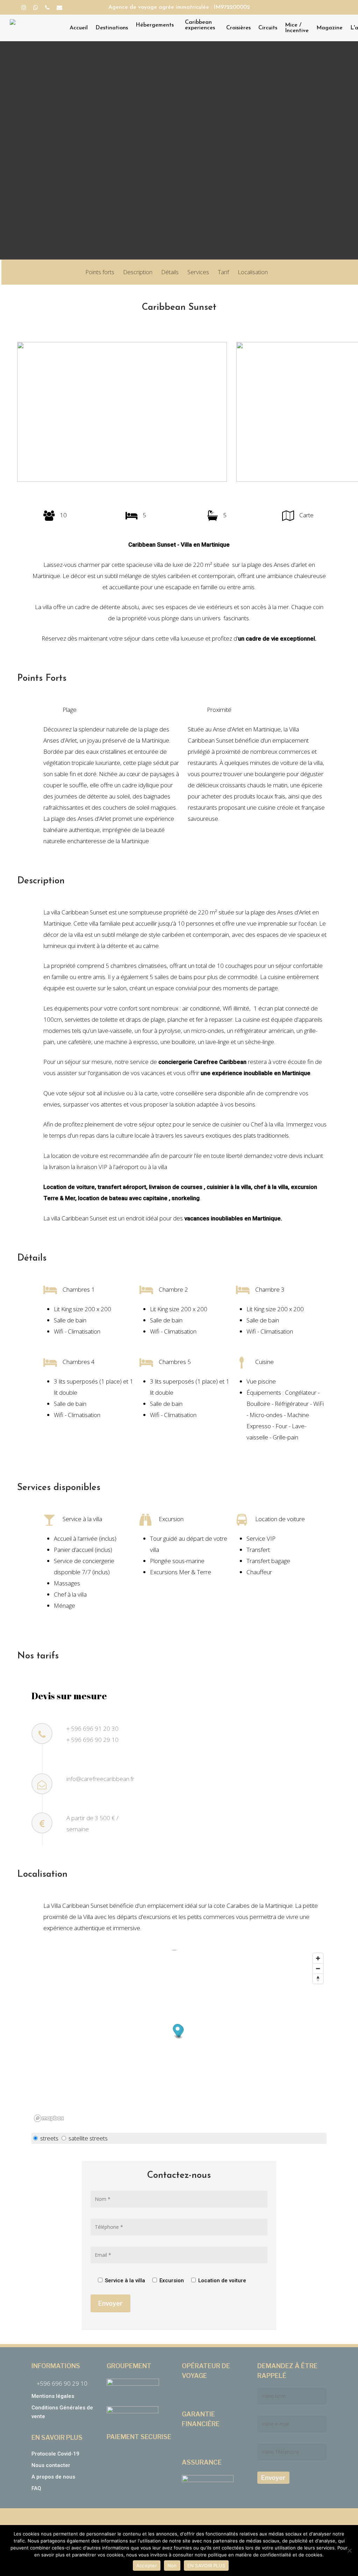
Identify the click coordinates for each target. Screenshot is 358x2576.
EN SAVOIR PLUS (206, 2566)
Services (198, 272)
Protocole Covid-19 (55, 2454)
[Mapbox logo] (49, 2118)
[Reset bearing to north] (318, 1979)
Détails (170, 272)
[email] (59, 7)
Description (138, 272)
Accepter (147, 2566)
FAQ (36, 2488)
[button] (178, 2031)
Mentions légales (53, 2396)
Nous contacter (51, 2465)
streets (49, 2138)
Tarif (223, 272)
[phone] (47, 7)
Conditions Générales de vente (62, 2412)
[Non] (349, 2551)
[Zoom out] (318, 1968)
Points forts (100, 272)
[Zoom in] (318, 1958)
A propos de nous (53, 2477)
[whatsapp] (36, 7)
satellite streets (88, 2138)
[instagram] (24, 7)
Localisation (253, 272)
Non (172, 2566)
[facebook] (12, 7)
